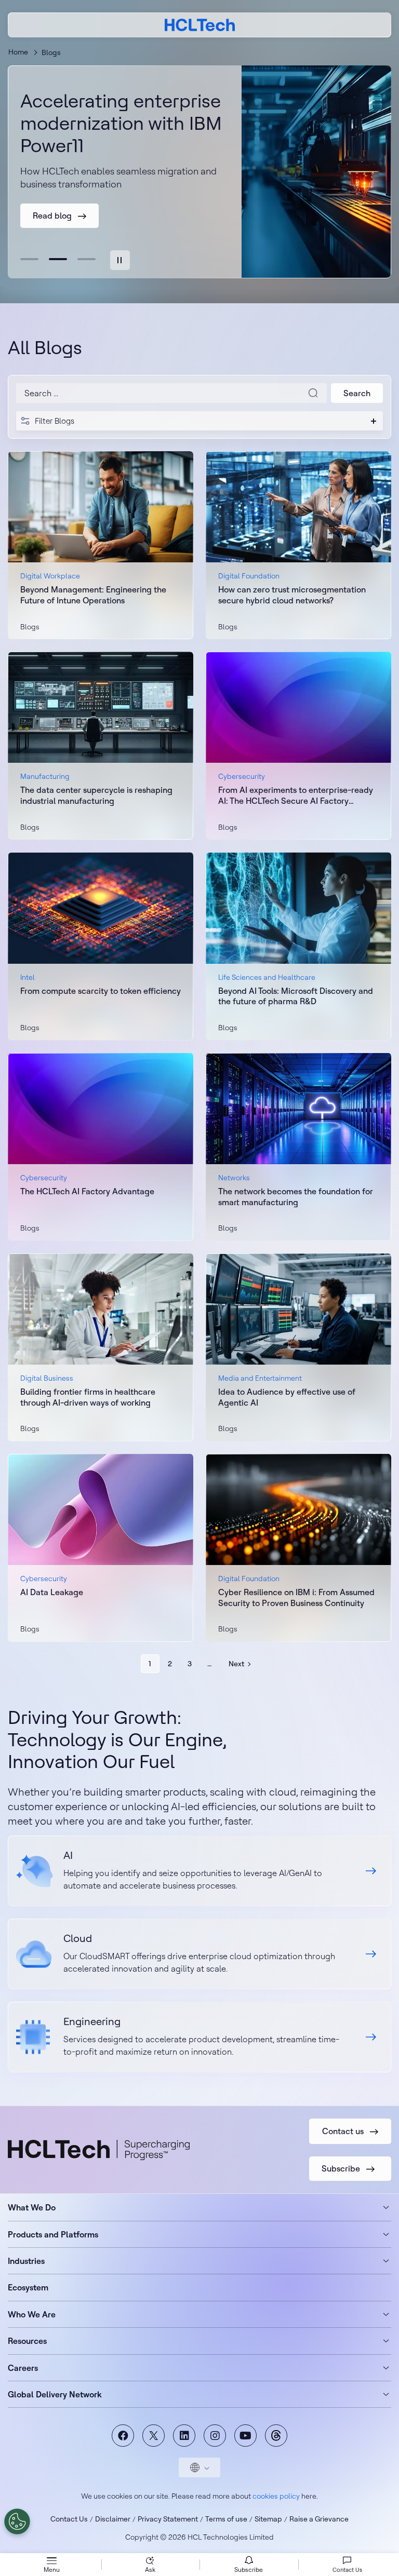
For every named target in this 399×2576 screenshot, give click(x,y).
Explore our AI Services (199, 1871)
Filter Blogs (55, 421)
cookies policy (276, 2496)
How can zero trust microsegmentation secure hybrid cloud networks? (292, 595)
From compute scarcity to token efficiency (101, 991)
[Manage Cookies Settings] (17, 2521)
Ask (150, 2570)
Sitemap (268, 2519)
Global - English (199, 2467)
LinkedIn (184, 2436)
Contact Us (69, 2519)
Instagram (215, 2436)
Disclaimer (113, 2519)
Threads (276, 2436)
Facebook (123, 2436)
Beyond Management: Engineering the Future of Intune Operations (93, 595)
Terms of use (226, 2519)
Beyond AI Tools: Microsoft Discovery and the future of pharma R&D (296, 996)
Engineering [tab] (87, 259)
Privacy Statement (168, 2519)
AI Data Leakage (52, 1592)
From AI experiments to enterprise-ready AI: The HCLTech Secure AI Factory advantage (296, 795)
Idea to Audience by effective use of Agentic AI (287, 1397)
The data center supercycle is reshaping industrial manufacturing (96, 795)
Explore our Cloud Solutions (199, 1954)
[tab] (120, 260)
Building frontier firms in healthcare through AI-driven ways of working (88, 1397)
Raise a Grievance (319, 2519)
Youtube (245, 2436)
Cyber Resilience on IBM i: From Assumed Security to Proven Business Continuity (296, 1597)
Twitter (154, 2436)
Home (18, 52)
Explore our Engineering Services (199, 2037)
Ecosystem (28, 2287)
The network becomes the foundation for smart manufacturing (296, 1197)
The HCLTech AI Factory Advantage (87, 1191)
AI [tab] (29, 259)
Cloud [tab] (58, 259)
